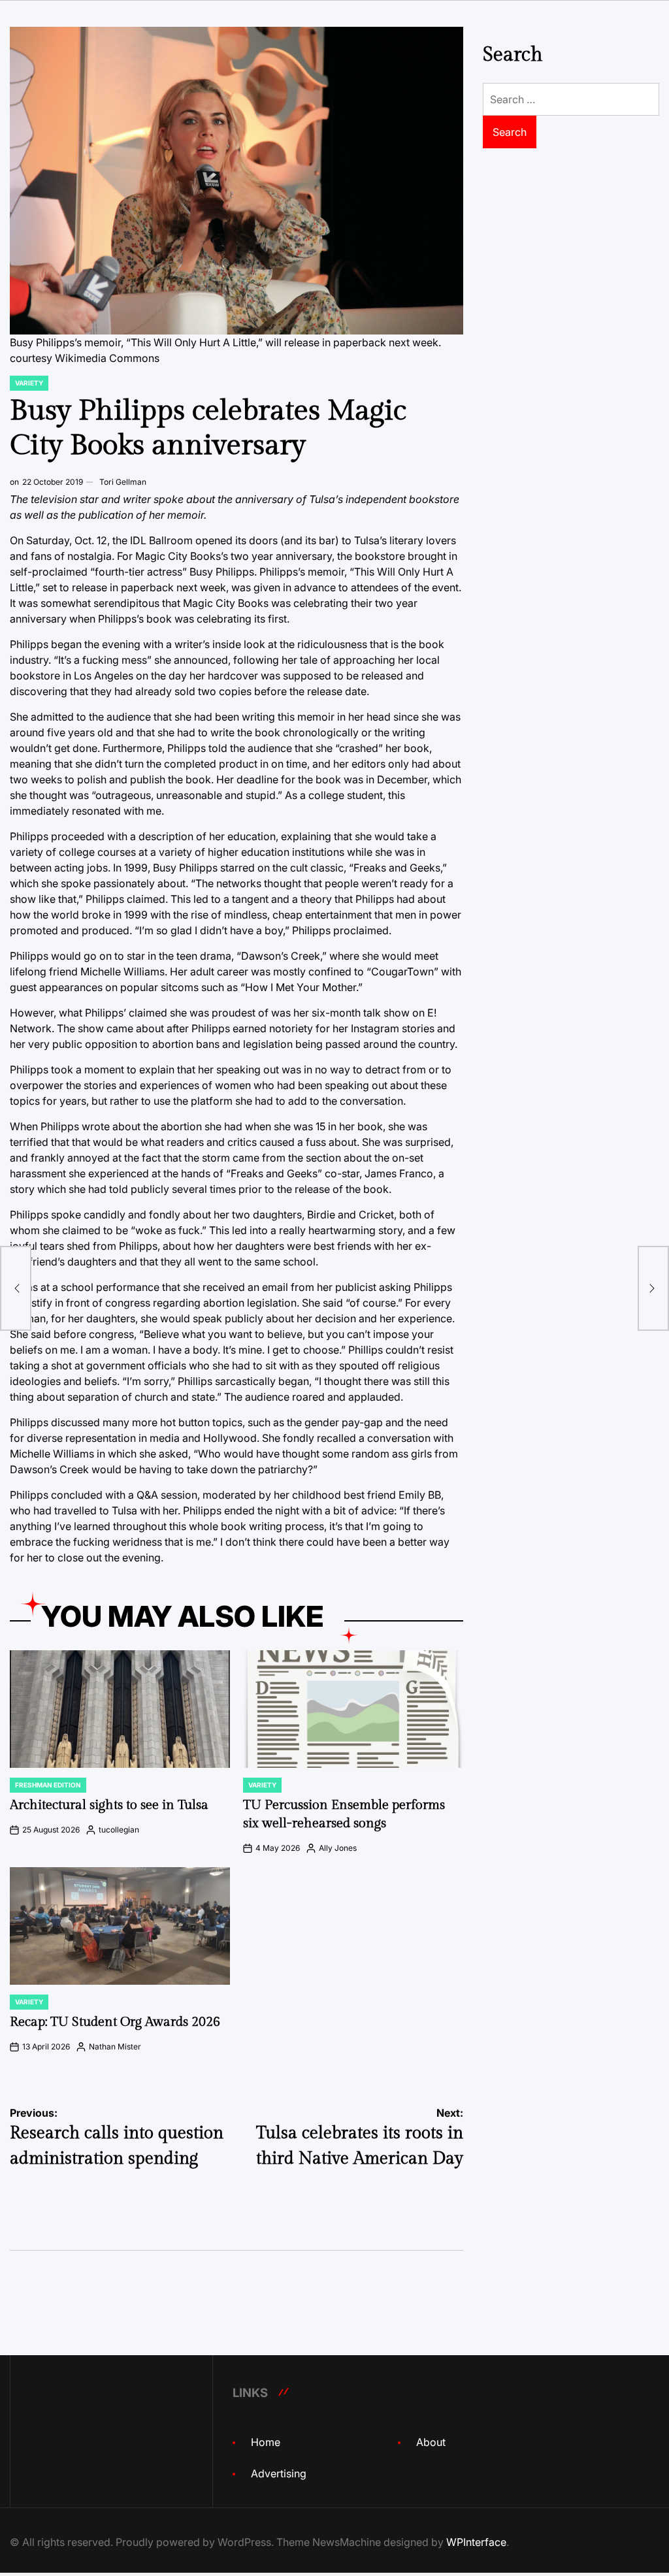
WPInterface (476, 2542)
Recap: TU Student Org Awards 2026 (115, 2022)
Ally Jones (338, 1848)
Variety (29, 383)
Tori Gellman (123, 482)
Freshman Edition (48, 1785)
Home (266, 2442)
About (431, 2442)
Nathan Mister (115, 2046)
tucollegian (119, 1830)
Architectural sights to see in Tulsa (109, 1805)
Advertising (279, 2473)
